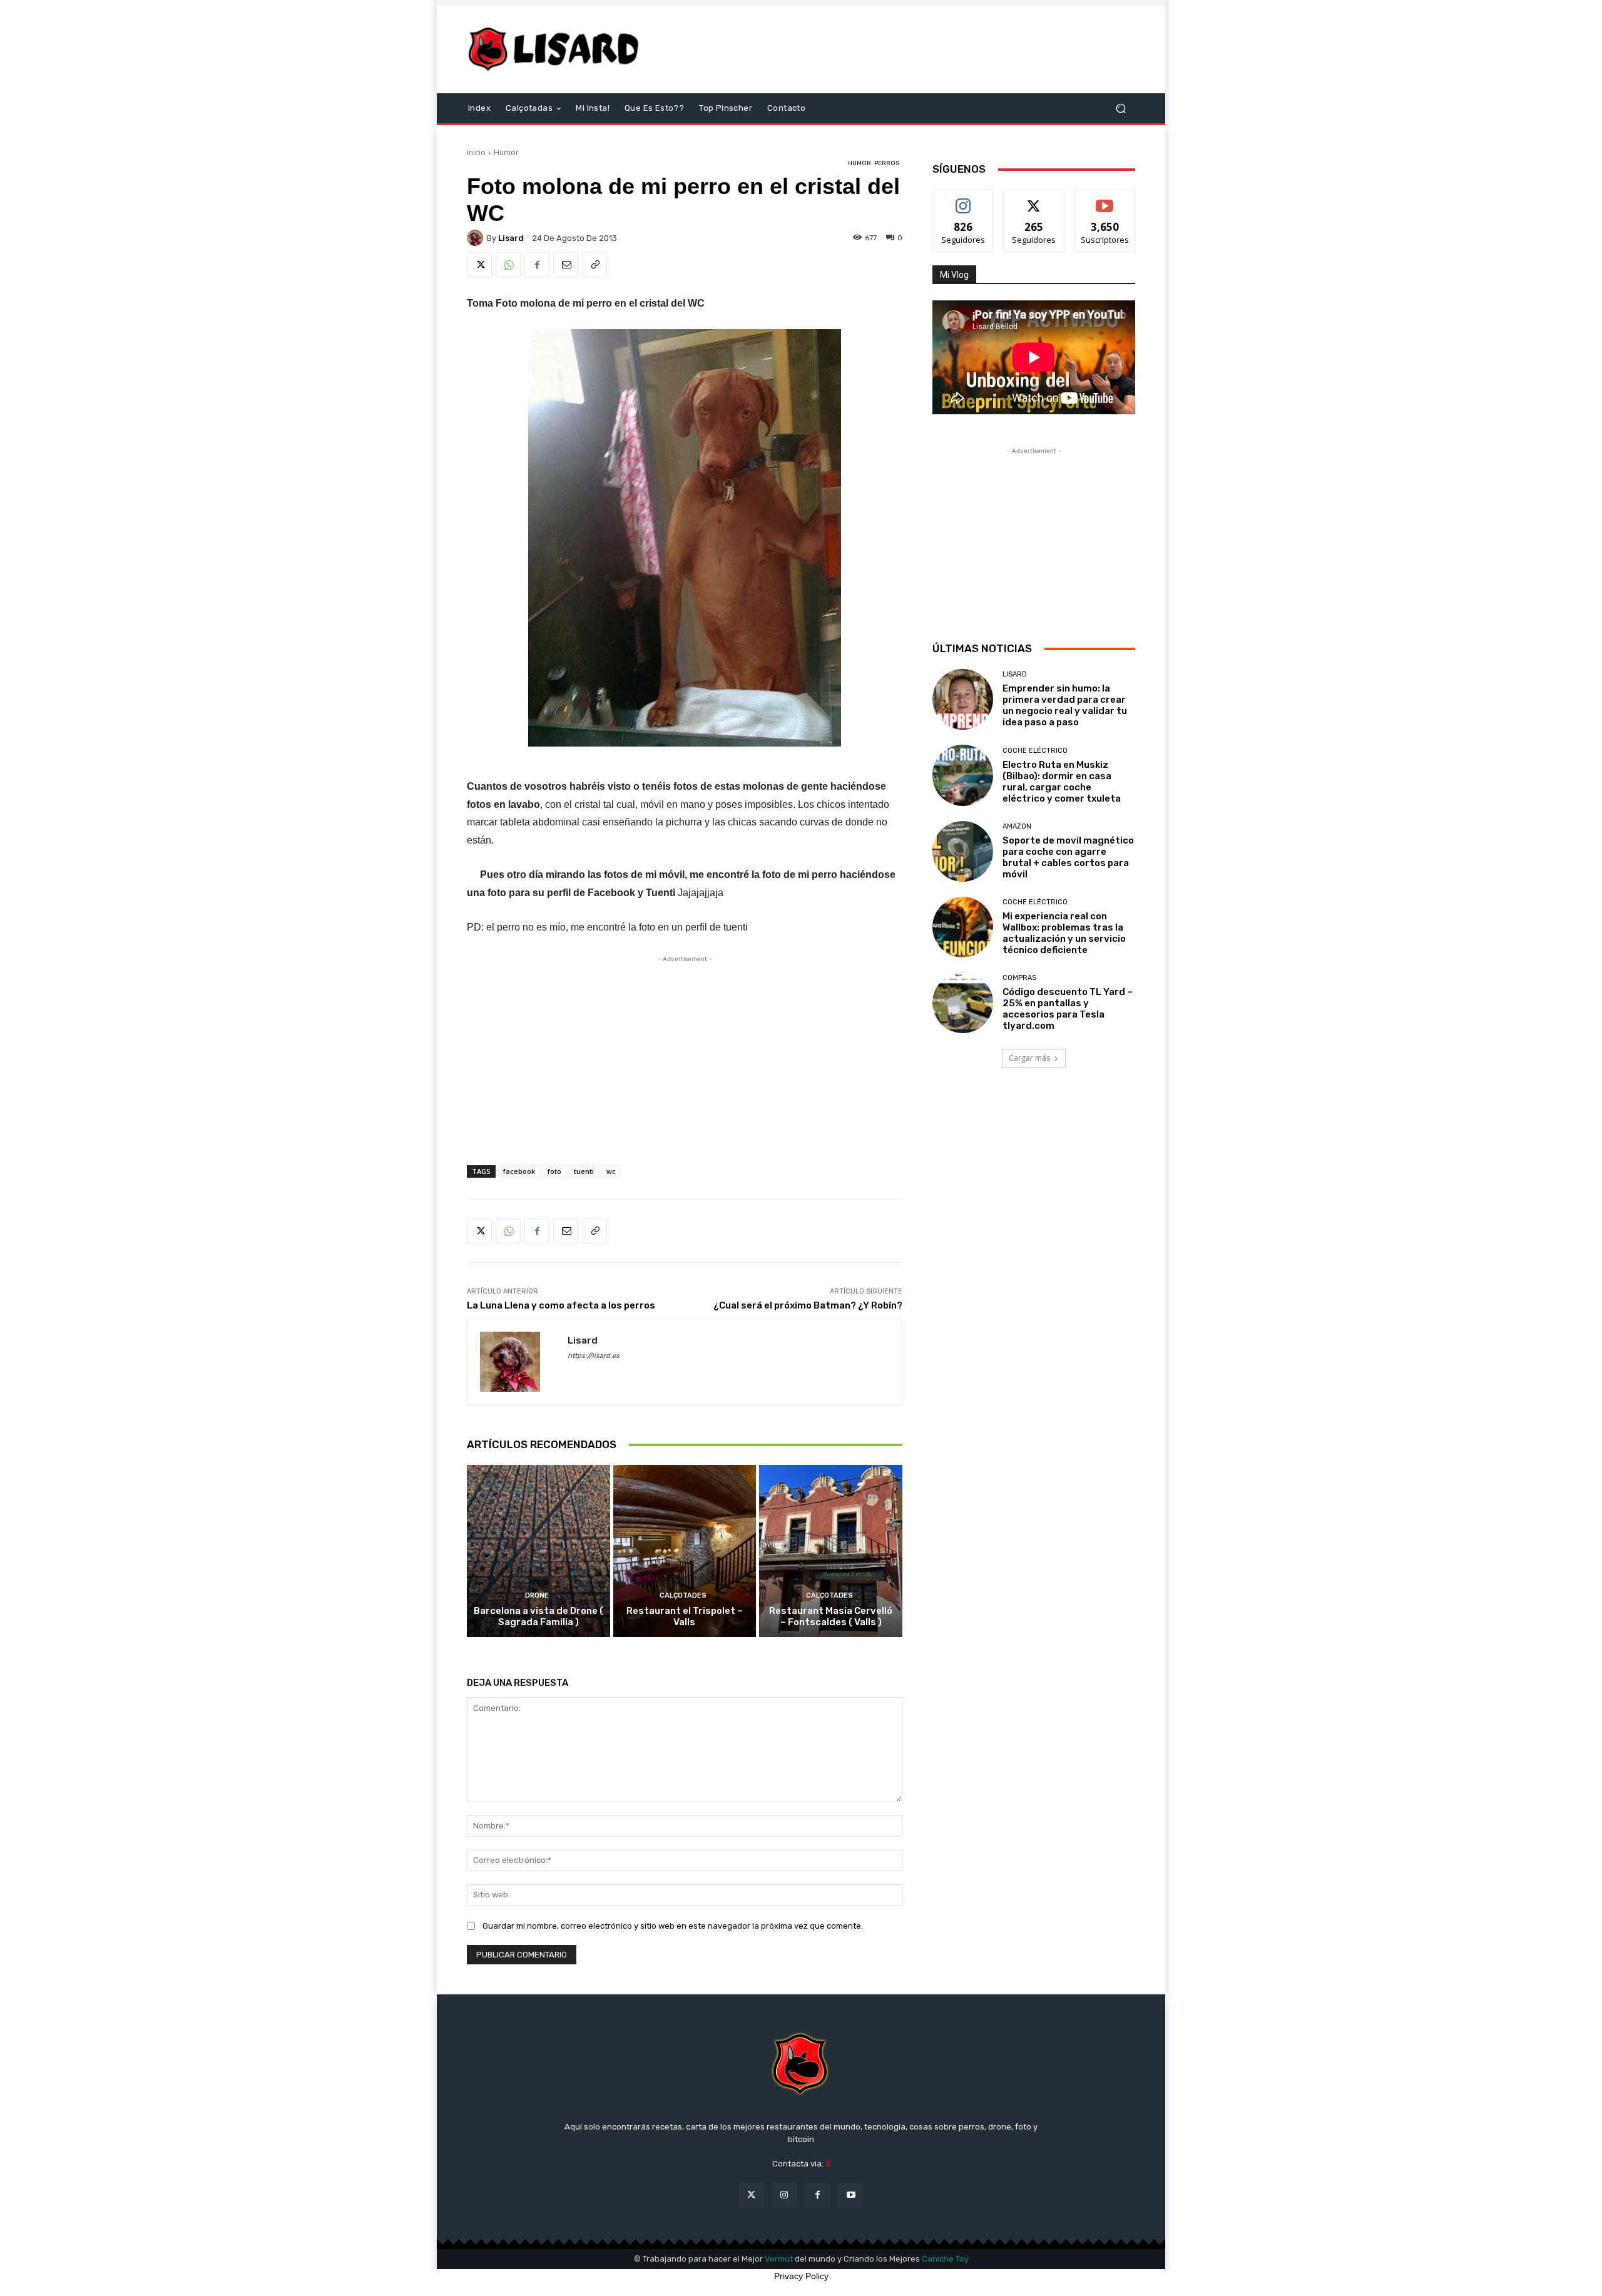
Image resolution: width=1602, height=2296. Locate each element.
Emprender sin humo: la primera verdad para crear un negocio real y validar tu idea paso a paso (1065, 705)
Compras (1019, 978)
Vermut (779, 2259)
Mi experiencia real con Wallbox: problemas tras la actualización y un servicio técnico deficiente (1064, 933)
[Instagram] (784, 2195)
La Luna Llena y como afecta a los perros (561, 1305)
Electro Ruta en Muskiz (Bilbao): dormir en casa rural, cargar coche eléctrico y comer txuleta (1062, 782)
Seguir (963, 199)
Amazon (1017, 826)
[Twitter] (479, 265)
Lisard (1015, 674)
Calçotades (683, 1595)
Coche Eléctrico (1035, 751)
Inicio (476, 152)
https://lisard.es (594, 1356)
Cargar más (1029, 1058)
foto (554, 1171)
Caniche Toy (945, 2259)
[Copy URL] (594, 265)
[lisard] (477, 238)
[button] (1120, 109)
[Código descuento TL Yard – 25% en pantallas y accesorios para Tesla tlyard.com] (963, 1003)
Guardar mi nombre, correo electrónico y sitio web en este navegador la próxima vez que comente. (673, 1926)
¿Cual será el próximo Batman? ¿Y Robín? (808, 1305)
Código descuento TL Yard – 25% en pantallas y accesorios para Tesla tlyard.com (1068, 1009)
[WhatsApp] (508, 265)
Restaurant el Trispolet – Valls (685, 1616)
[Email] (566, 265)
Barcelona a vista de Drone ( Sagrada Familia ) (538, 1616)
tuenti (584, 1171)
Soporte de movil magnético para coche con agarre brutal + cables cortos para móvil (1068, 857)
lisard (511, 238)
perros (887, 163)
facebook (519, 1171)
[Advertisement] (906, 49)
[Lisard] (557, 49)
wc (611, 1171)
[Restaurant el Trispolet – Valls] (685, 1551)
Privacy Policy (801, 2276)
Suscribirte (1105, 199)
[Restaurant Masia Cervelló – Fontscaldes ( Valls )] (831, 1551)
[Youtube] (851, 2195)
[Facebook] (537, 265)
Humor (506, 152)
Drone (537, 1595)
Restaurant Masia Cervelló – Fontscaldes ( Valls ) (831, 1616)
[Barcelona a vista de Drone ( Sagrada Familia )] (538, 1551)
